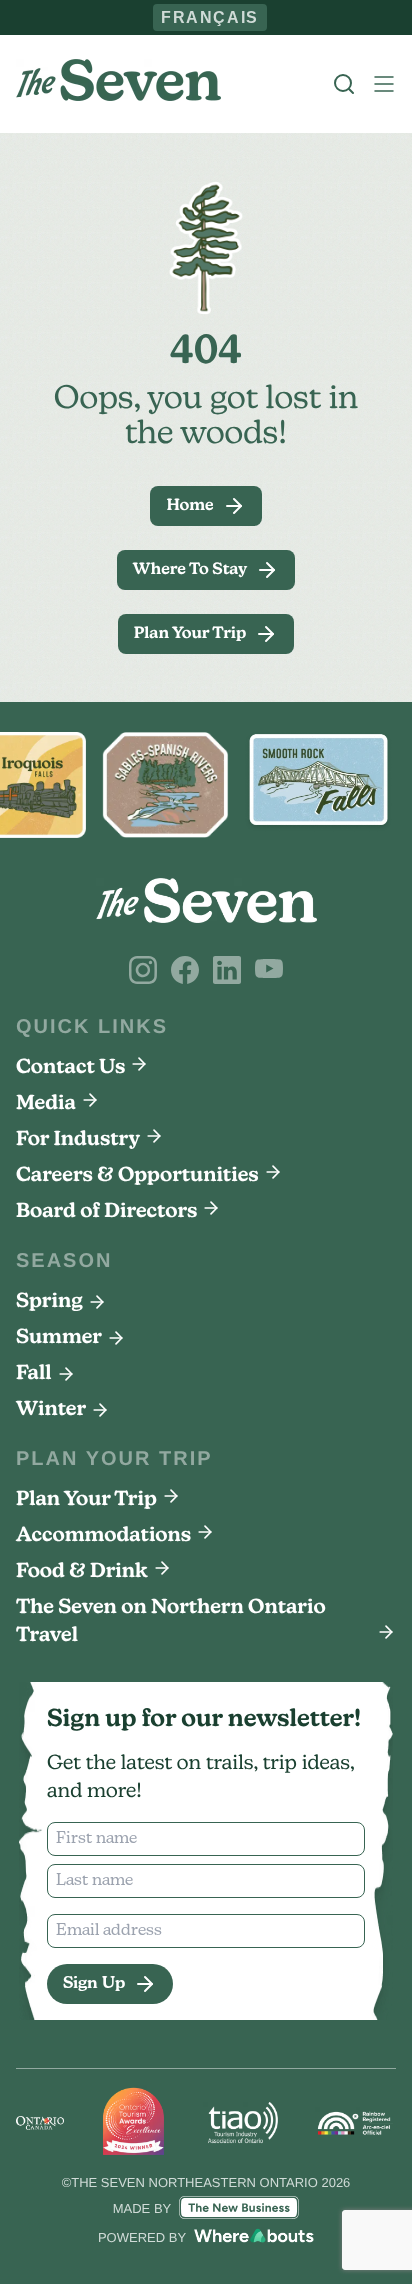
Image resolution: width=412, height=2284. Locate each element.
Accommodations (103, 1536)
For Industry (78, 1140)
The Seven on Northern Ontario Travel (171, 1622)
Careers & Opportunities (137, 1176)
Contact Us (70, 1068)
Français (210, 17)
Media (46, 1104)
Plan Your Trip (86, 1500)
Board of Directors (106, 1212)
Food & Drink (82, 1572)
